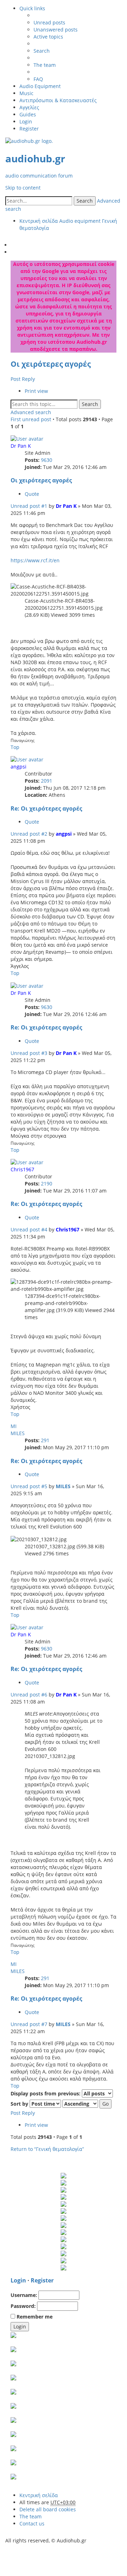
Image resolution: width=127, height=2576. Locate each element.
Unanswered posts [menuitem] (56, 30)
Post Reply (23, 379)
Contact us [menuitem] (32, 2523)
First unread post (31, 419)
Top (15, 747)
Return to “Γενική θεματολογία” (47, 2149)
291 (45, 1440)
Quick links (32, 8)
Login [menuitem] (26, 121)
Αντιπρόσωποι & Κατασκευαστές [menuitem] (58, 100)
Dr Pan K (21, 446)
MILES (18, 1433)
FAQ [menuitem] (38, 79)
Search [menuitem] (42, 51)
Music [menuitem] (26, 93)
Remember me (34, 2317)
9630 (47, 460)
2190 (47, 1183)
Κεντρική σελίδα (39, 2495)
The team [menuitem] (45, 65)
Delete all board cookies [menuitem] (48, 2509)
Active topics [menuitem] (48, 37)
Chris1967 (22, 1169)
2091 (47, 781)
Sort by (20, 2104)
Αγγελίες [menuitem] (29, 107)
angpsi (19, 767)
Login (18, 2280)
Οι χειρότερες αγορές (51, 364)
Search (85, 201)
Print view (36, 391)
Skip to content (23, 188)
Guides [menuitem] (28, 114)
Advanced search (31, 412)
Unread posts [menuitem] (49, 22)
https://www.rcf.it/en (35, 560)
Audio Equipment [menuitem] (40, 86)
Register (42, 2280)
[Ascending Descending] (80, 2104)
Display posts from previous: (46, 2093)
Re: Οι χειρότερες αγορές (46, 808)
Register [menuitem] (29, 129)
